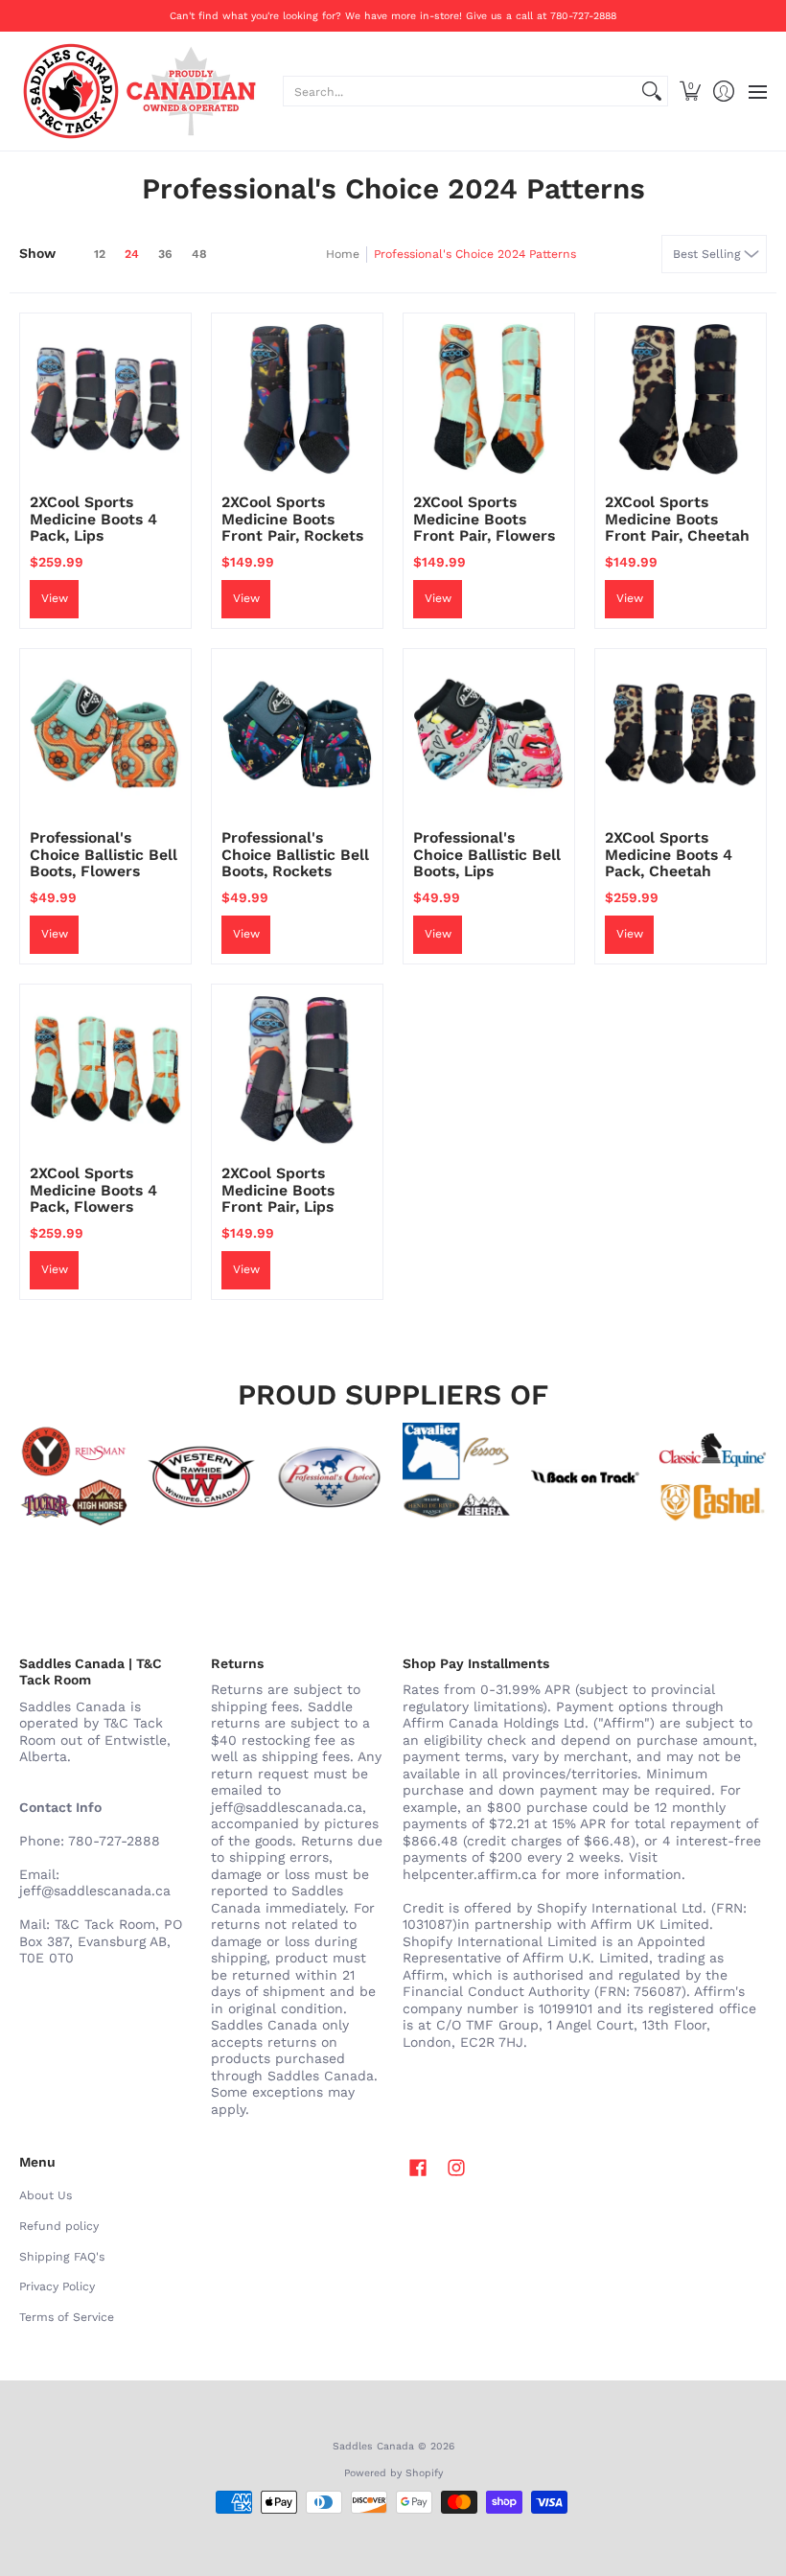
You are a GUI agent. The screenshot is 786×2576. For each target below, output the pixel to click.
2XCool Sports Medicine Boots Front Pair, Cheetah (677, 519)
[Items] (713, 1477)
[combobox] (460, 91)
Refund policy (59, 2226)
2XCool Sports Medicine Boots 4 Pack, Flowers (93, 1190)
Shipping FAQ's (62, 2257)
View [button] (55, 598)
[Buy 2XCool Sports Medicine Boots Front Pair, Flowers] (489, 399)
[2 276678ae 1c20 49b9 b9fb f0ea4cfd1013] (73, 1477)
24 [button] (132, 254)
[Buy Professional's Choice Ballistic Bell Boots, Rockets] (297, 734)
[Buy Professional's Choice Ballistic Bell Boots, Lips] (489, 734)
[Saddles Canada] (139, 91)
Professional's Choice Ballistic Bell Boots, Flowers (104, 854)
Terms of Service (67, 2317)
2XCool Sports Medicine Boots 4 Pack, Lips (93, 519)
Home (343, 254)
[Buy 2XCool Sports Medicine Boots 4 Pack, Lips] (105, 399)
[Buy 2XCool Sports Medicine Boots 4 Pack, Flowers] (105, 1070)
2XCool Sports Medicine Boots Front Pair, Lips (278, 1190)
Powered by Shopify (393, 2473)
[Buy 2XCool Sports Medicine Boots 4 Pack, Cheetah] (681, 734)
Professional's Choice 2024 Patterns (475, 254)
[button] (690, 91)
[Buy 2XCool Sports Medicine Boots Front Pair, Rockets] (297, 399)
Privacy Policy (57, 2286)
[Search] (652, 91)
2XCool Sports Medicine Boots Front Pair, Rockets (292, 519)
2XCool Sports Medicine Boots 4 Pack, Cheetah (669, 854)
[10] (201, 1477)
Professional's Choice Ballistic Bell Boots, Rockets (295, 854)
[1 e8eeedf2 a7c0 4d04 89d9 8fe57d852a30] (329, 1477)
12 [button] (100, 254)
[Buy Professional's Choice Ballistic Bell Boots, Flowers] (105, 734)
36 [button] (165, 254)
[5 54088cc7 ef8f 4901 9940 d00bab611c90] (584, 1477)
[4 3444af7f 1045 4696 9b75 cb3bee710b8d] (457, 1477)
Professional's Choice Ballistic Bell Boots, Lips (487, 854)
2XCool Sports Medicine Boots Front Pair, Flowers (484, 519)
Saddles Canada (373, 2446)
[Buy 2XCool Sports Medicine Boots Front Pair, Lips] (297, 1070)
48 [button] (199, 254)
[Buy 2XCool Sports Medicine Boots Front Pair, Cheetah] (681, 399)
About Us (46, 2195)
